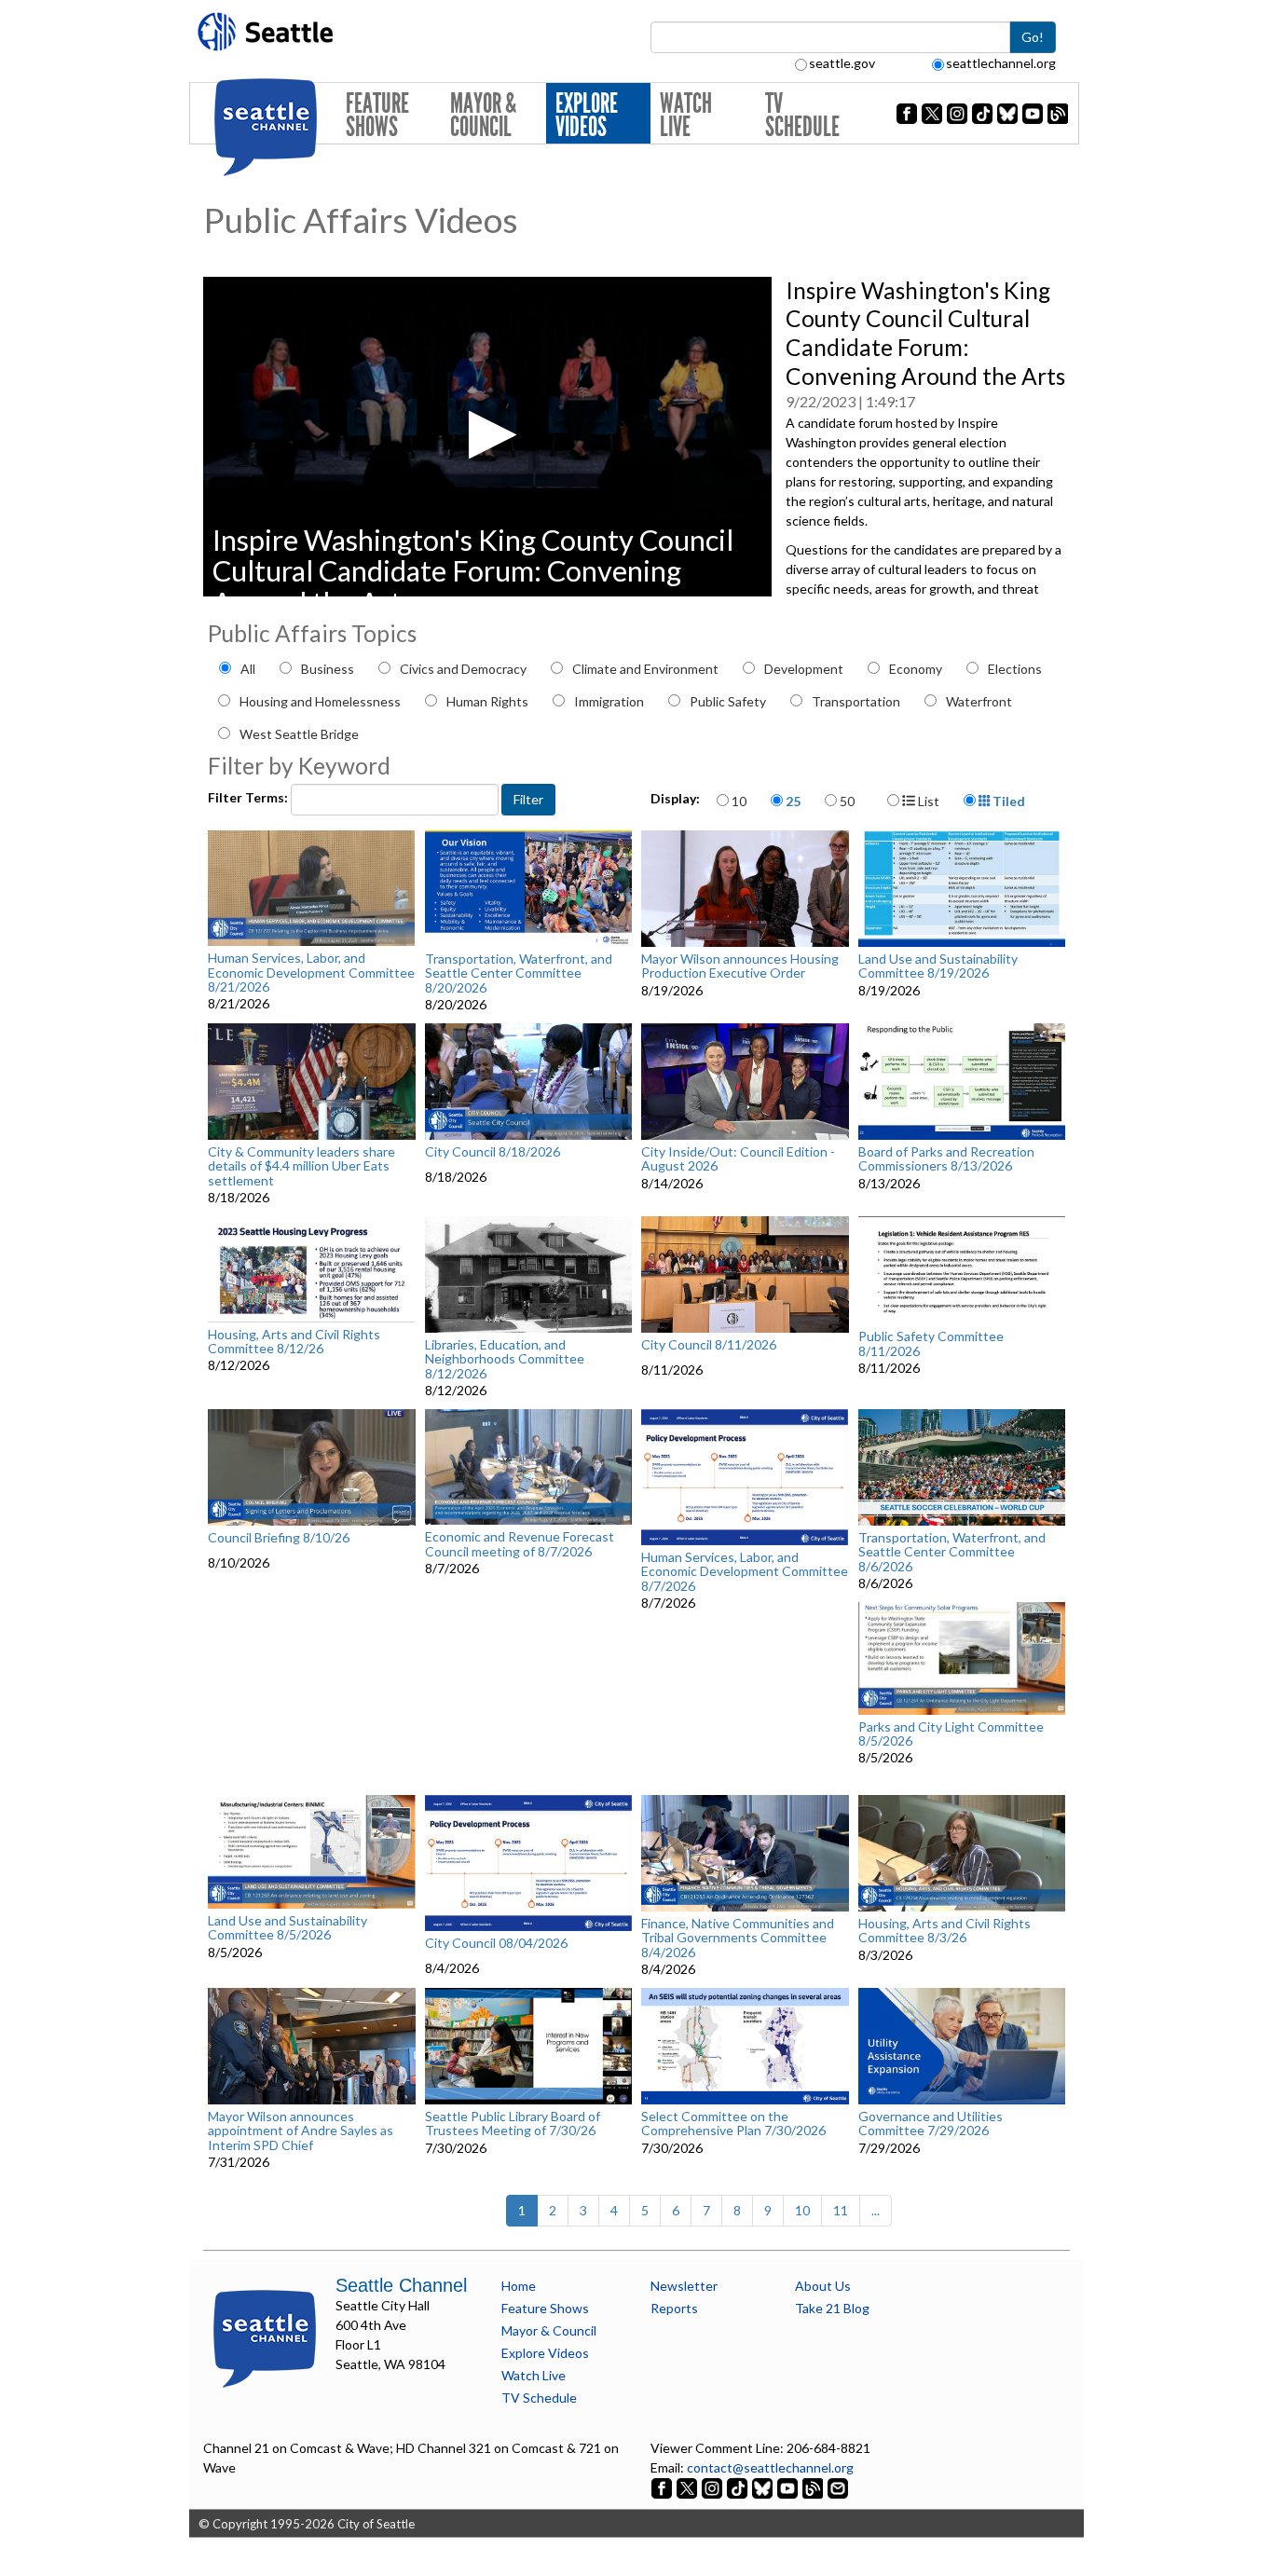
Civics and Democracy (463, 669)
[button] (487, 435)
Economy (916, 669)
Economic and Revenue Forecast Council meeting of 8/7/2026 (520, 1544)
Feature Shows (377, 115)
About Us (823, 2286)
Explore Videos (587, 115)
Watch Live (686, 115)
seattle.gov (842, 63)
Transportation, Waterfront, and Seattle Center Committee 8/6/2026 (952, 1552)
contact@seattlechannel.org (770, 2467)
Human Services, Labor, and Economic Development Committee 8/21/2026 (311, 972)
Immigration (609, 701)
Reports (674, 2308)
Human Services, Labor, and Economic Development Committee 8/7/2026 (745, 1571)
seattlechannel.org (1001, 63)
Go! (1033, 37)
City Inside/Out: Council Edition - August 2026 (738, 1159)
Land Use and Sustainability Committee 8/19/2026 (938, 966)
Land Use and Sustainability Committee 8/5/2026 (287, 1928)
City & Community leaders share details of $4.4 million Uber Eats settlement (301, 1166)
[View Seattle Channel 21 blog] (814, 2487)
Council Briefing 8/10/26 (279, 1538)
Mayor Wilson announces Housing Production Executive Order (740, 966)
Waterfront (979, 701)
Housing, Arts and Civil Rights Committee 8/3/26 (944, 1931)
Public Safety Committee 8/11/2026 (931, 1343)
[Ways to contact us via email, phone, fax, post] (838, 2487)
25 (793, 801)
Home (519, 2286)
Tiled (1007, 801)
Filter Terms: (249, 797)
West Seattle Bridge (299, 734)
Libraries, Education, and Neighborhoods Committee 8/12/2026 (505, 1359)
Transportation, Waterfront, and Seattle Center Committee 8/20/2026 (519, 973)
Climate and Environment (645, 669)
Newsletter (684, 2286)
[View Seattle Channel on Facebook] (663, 2487)
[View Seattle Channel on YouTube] (789, 2487)
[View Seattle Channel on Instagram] (713, 2487)
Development (804, 669)
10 (739, 801)
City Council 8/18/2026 (493, 1152)
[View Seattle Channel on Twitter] (688, 2487)
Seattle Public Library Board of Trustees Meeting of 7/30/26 (513, 2124)
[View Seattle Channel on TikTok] (737, 2487)
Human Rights (487, 701)
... (876, 2210)
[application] (487, 437)
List (927, 801)
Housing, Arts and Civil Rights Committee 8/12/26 (294, 1342)
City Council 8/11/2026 (709, 1345)
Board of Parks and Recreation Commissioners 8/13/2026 (946, 1159)
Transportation (856, 701)
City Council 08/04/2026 (496, 1943)
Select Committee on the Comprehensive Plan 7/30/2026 (733, 2124)
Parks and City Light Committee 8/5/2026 (951, 1734)
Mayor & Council (483, 115)
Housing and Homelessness (320, 701)
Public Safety (728, 701)
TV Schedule (802, 115)
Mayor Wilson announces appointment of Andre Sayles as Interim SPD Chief (301, 2131)
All (248, 669)
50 (847, 801)
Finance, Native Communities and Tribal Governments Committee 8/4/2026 (738, 1938)
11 (841, 2210)
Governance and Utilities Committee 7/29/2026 (931, 2124)
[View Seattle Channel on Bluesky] (762, 2487)
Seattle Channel (401, 2285)
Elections (1015, 669)
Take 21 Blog (832, 2308)
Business (328, 669)
